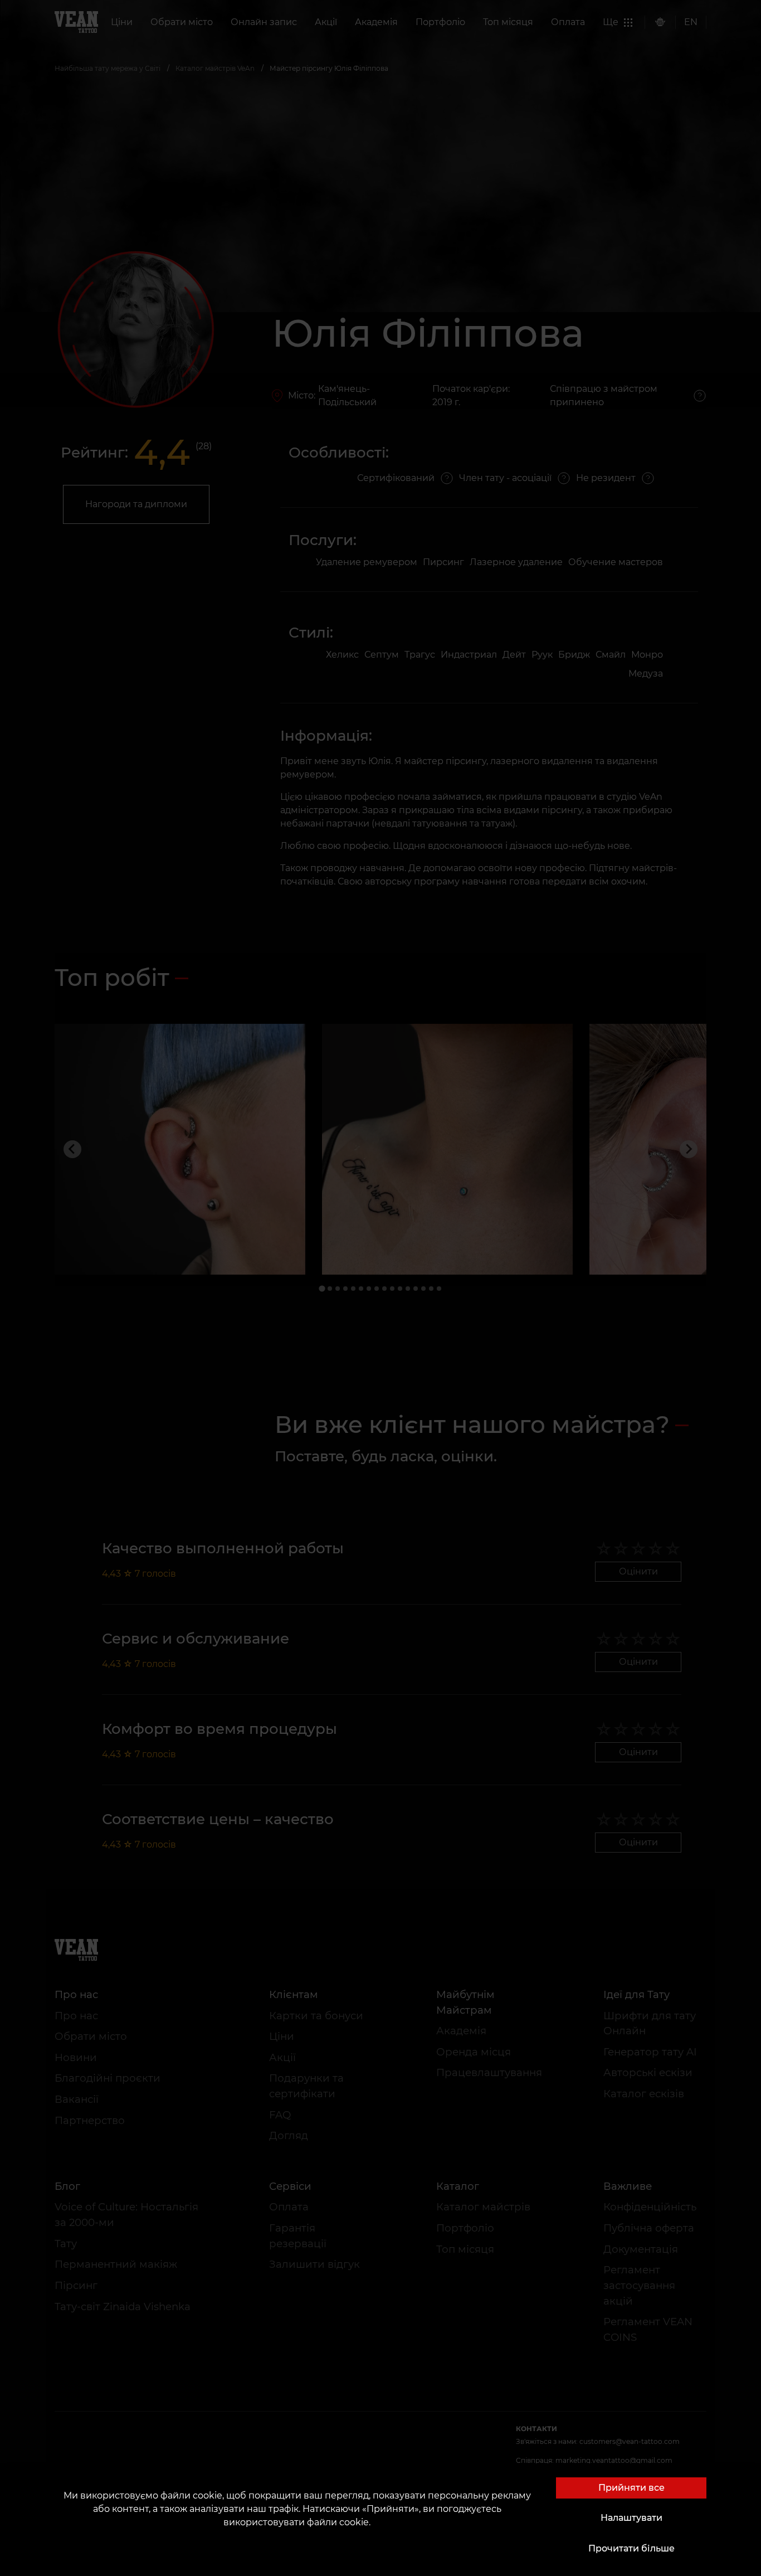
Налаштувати (631, 2518)
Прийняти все (631, 2488)
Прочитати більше (631, 2548)
